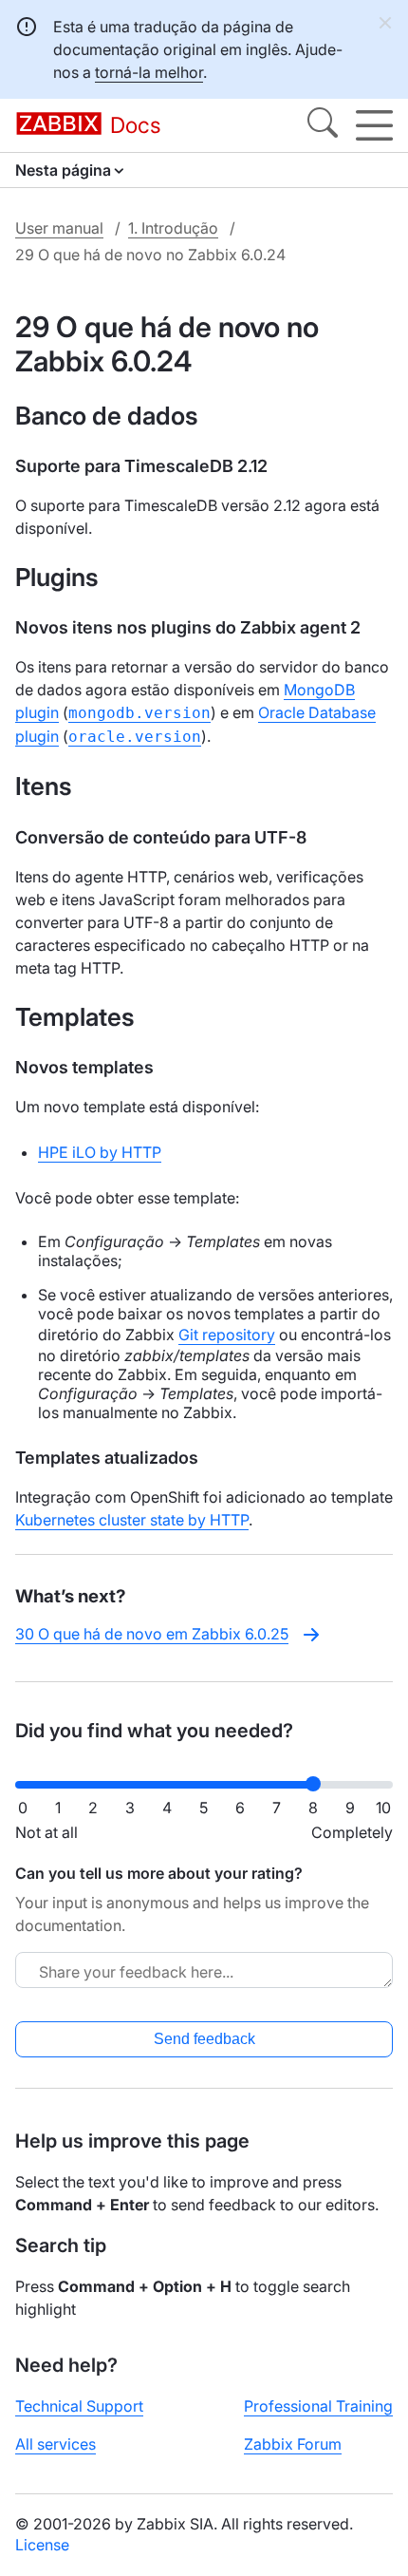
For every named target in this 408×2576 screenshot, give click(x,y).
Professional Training (318, 2406)
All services (56, 2444)
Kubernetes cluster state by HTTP (132, 1520)
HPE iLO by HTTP (100, 1152)
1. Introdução (173, 228)
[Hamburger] (374, 125)
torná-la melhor (149, 72)
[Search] (323, 125)
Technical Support (79, 2406)
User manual (59, 228)
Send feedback (204, 2039)
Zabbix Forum (293, 2444)
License (42, 2545)
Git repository (227, 1335)
